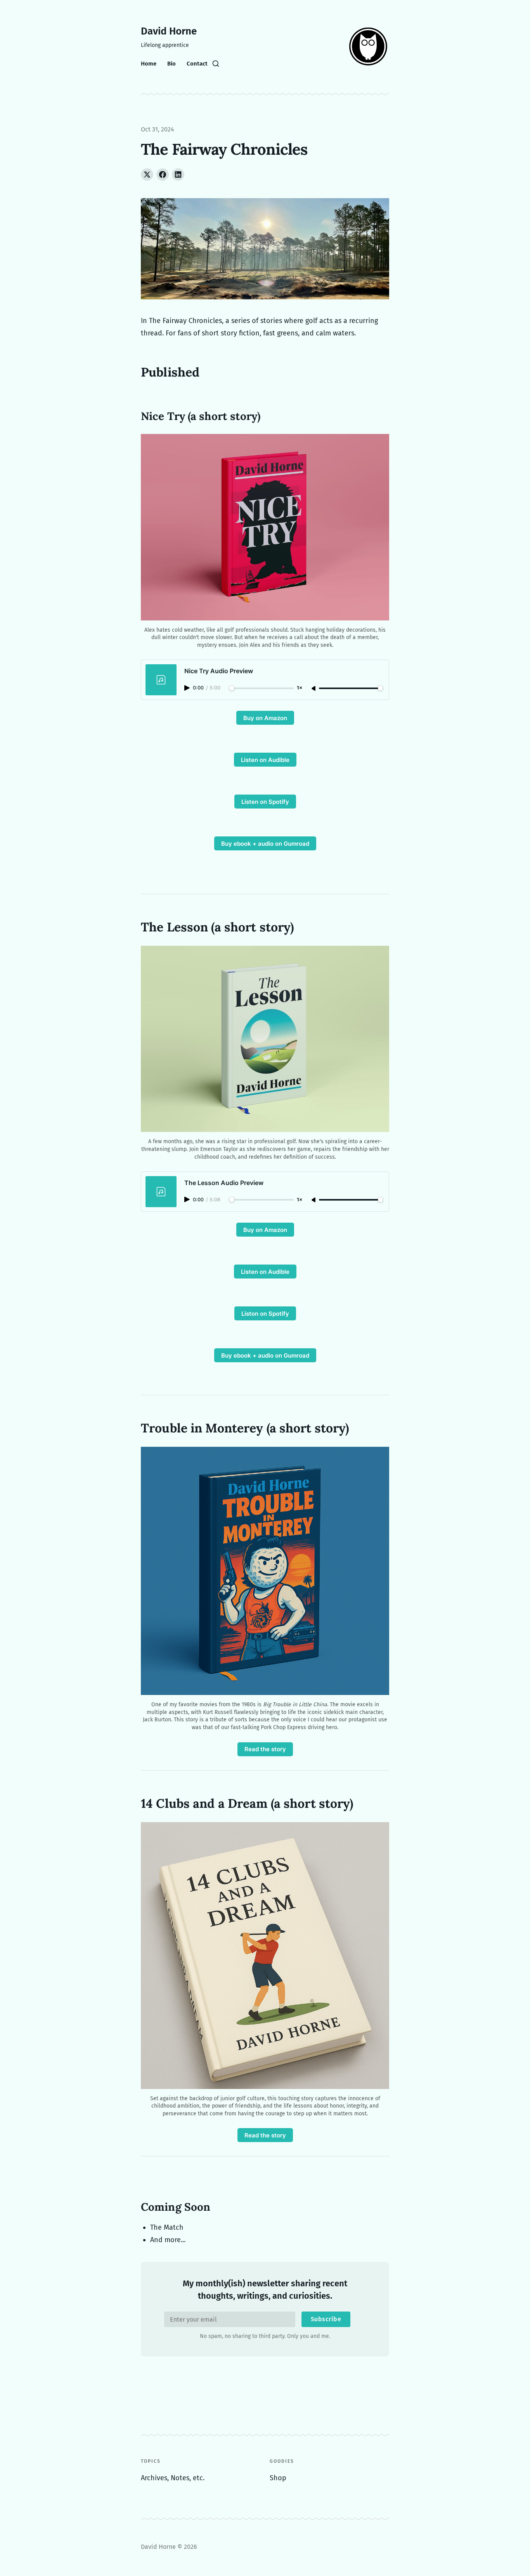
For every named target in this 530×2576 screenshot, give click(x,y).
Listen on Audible (265, 760)
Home (149, 64)
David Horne (169, 31)
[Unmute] (314, 689)
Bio (171, 64)
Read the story (265, 1749)
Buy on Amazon (265, 718)
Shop (278, 2478)
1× (300, 688)
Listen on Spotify (265, 802)
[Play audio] (188, 688)
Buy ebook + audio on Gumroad (265, 844)
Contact (197, 64)
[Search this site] (216, 64)
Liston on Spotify (265, 1314)
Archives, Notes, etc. (173, 2478)
